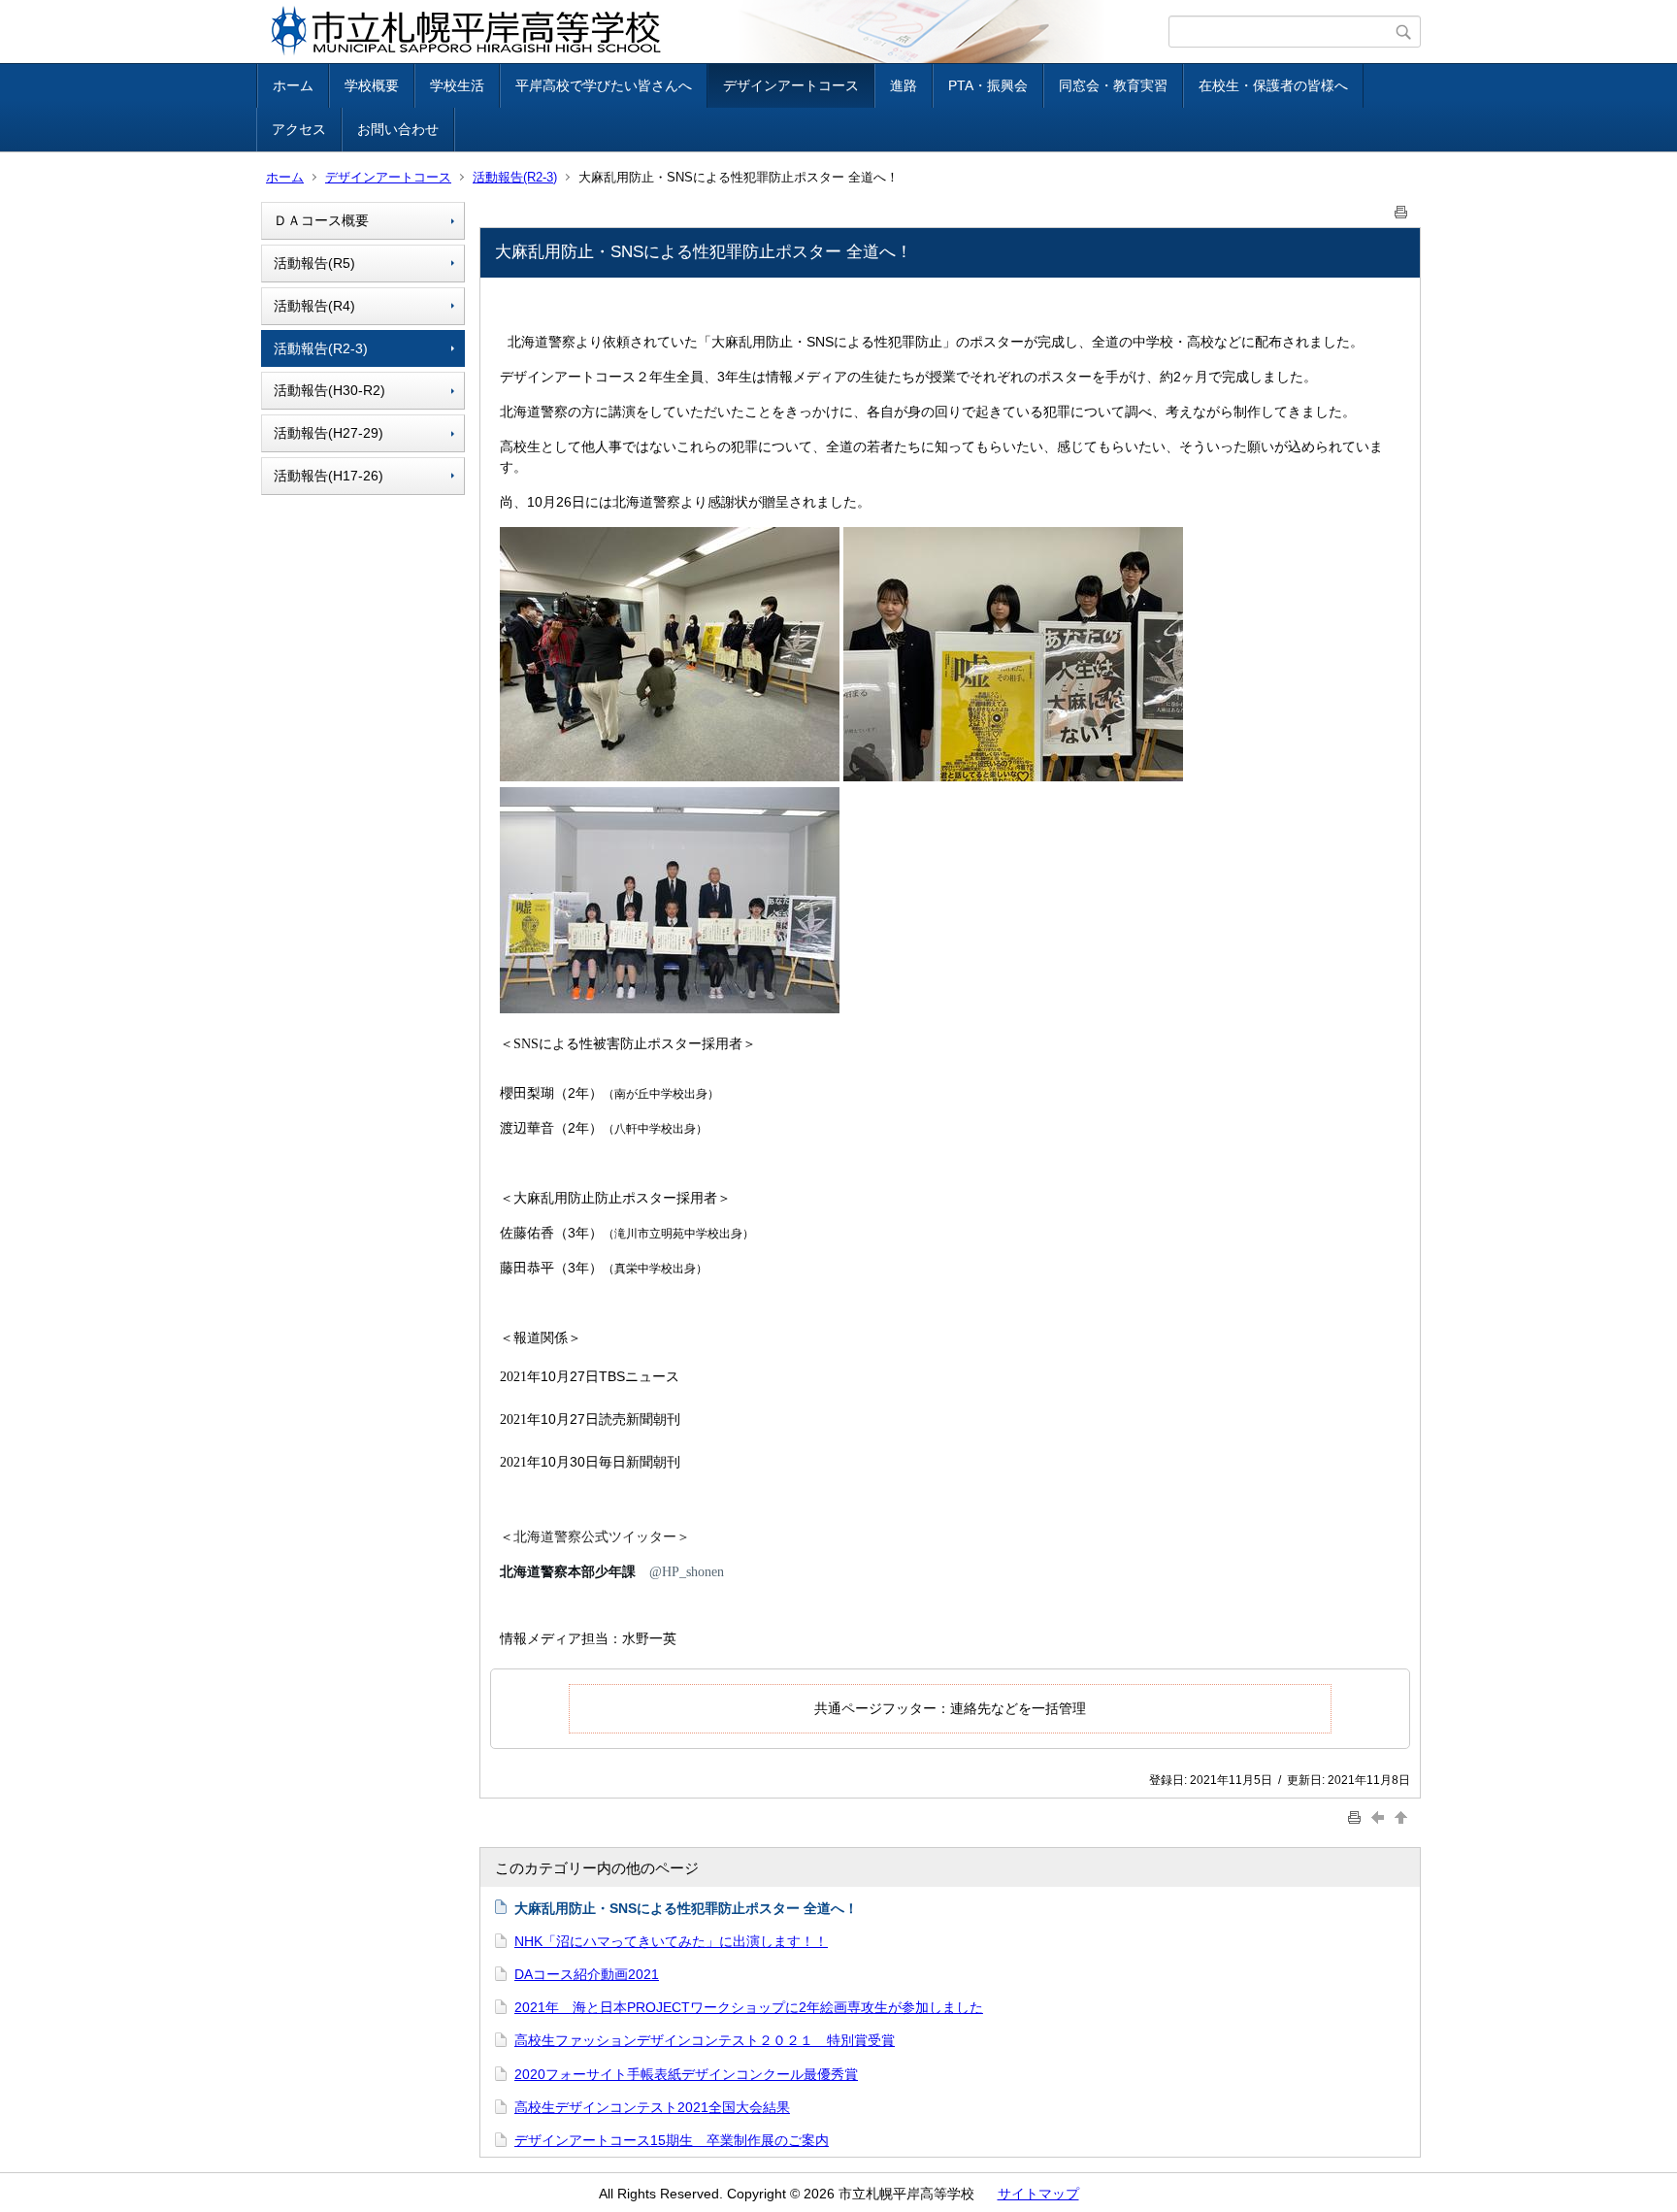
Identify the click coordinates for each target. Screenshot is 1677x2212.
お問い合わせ (398, 129)
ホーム (293, 85)
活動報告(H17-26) (329, 476)
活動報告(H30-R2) (329, 390)
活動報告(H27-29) (329, 433)
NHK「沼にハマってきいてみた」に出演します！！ (671, 1941)
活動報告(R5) (314, 263)
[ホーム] (715, 32)
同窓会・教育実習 (1113, 85)
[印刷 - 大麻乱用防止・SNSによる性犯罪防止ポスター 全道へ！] (1401, 208)
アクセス (299, 129)
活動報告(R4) (314, 306)
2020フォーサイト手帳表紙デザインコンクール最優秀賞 (686, 2074)
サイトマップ (1038, 2194)
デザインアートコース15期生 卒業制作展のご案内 (672, 2140)
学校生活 (457, 85)
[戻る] (1380, 1816)
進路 (904, 85)
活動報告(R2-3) (515, 177)
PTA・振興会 (988, 85)
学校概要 (372, 85)
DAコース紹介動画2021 (587, 1974)
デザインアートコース (791, 85)
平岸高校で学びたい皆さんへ (604, 85)
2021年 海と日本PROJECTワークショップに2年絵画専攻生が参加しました (749, 2007)
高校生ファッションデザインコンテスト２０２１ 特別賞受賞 (705, 2040)
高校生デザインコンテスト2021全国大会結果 (652, 2107)
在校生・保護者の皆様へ (1273, 85)
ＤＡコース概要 (321, 220)
